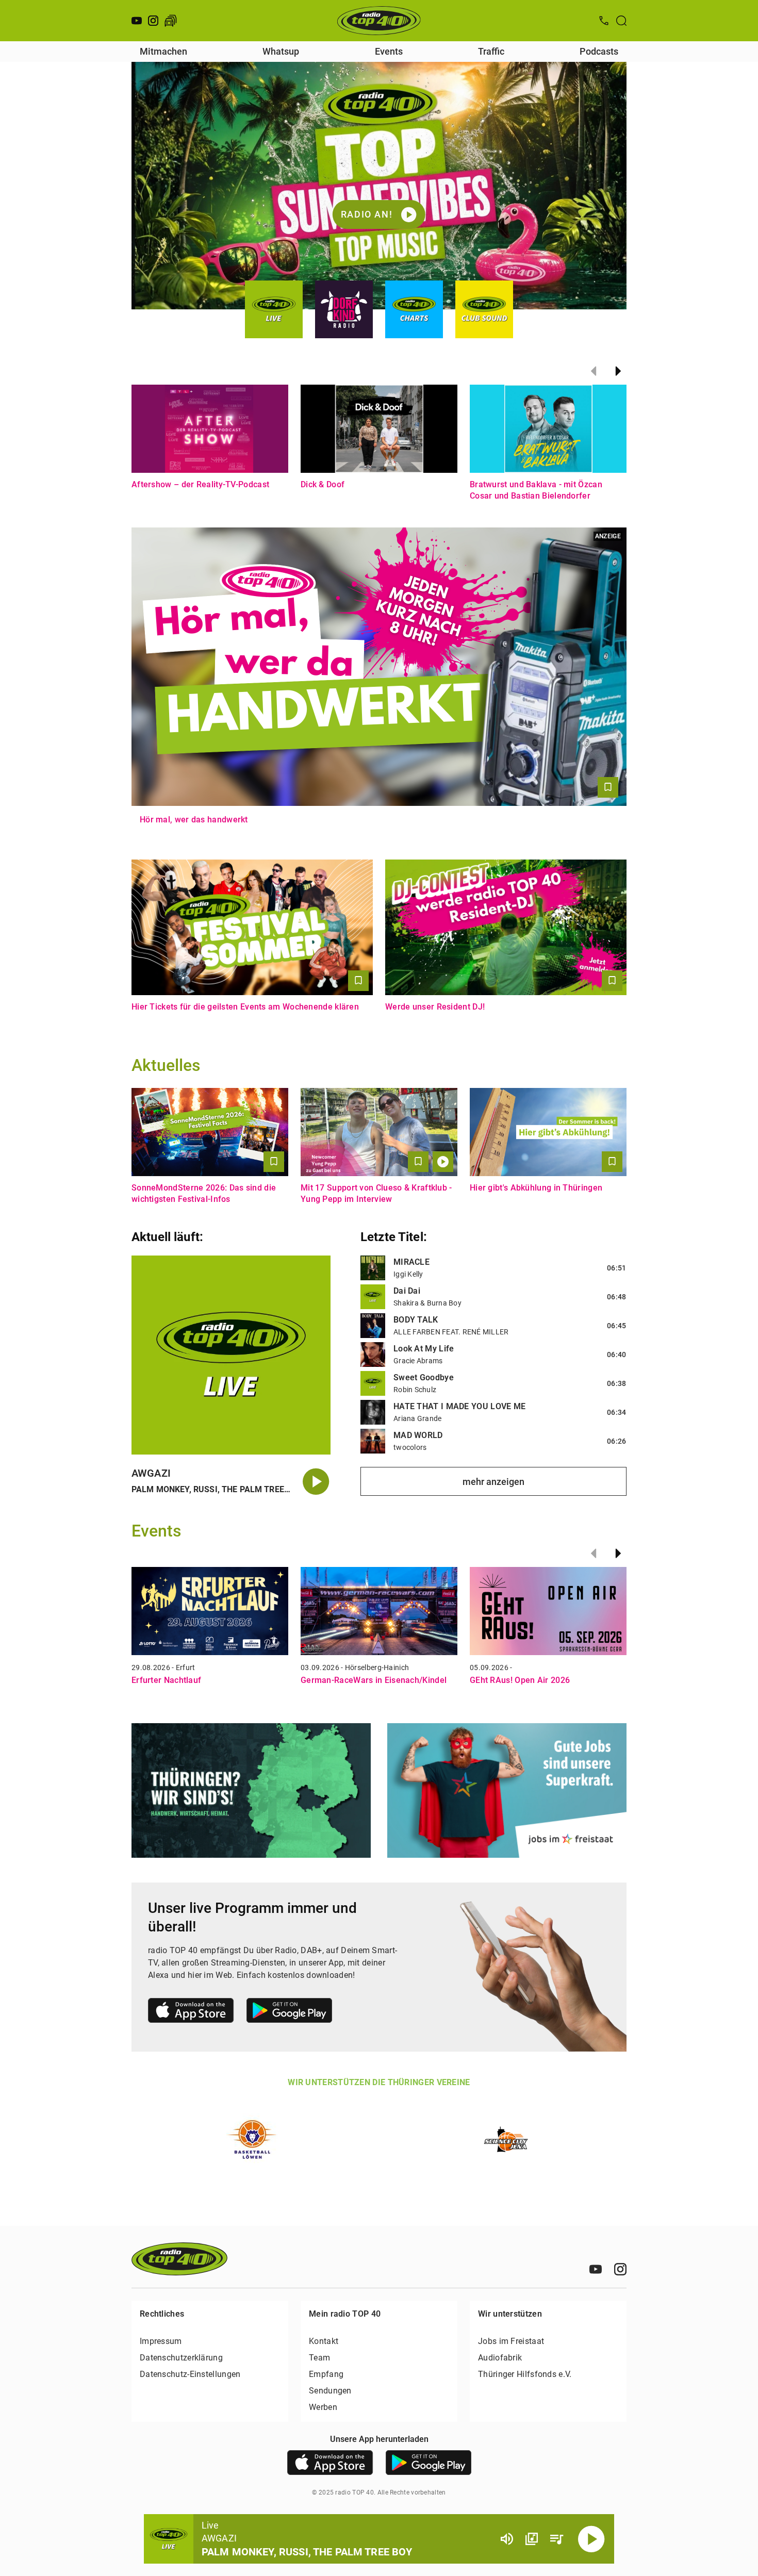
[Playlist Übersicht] (556, 2539)
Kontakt (324, 2341)
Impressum (161, 2341)
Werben (323, 2407)
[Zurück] (594, 371)
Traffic (491, 51)
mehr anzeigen (493, 1482)
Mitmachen (163, 51)
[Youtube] (137, 21)
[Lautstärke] (507, 2539)
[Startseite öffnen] (379, 21)
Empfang (326, 2374)
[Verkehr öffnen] (171, 21)
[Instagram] (153, 21)
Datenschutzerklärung (181, 2358)
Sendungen (330, 2391)
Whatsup (281, 51)
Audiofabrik (500, 2358)
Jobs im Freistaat (511, 2341)
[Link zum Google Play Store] (289, 2012)
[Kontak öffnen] (604, 21)
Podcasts (599, 51)
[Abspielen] (591, 2539)
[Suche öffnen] (621, 21)
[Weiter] (618, 371)
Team (319, 2358)
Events (389, 51)
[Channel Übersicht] (532, 2539)
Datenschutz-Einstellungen (190, 2374)
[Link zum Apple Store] (191, 2012)
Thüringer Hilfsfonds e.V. (525, 2374)
